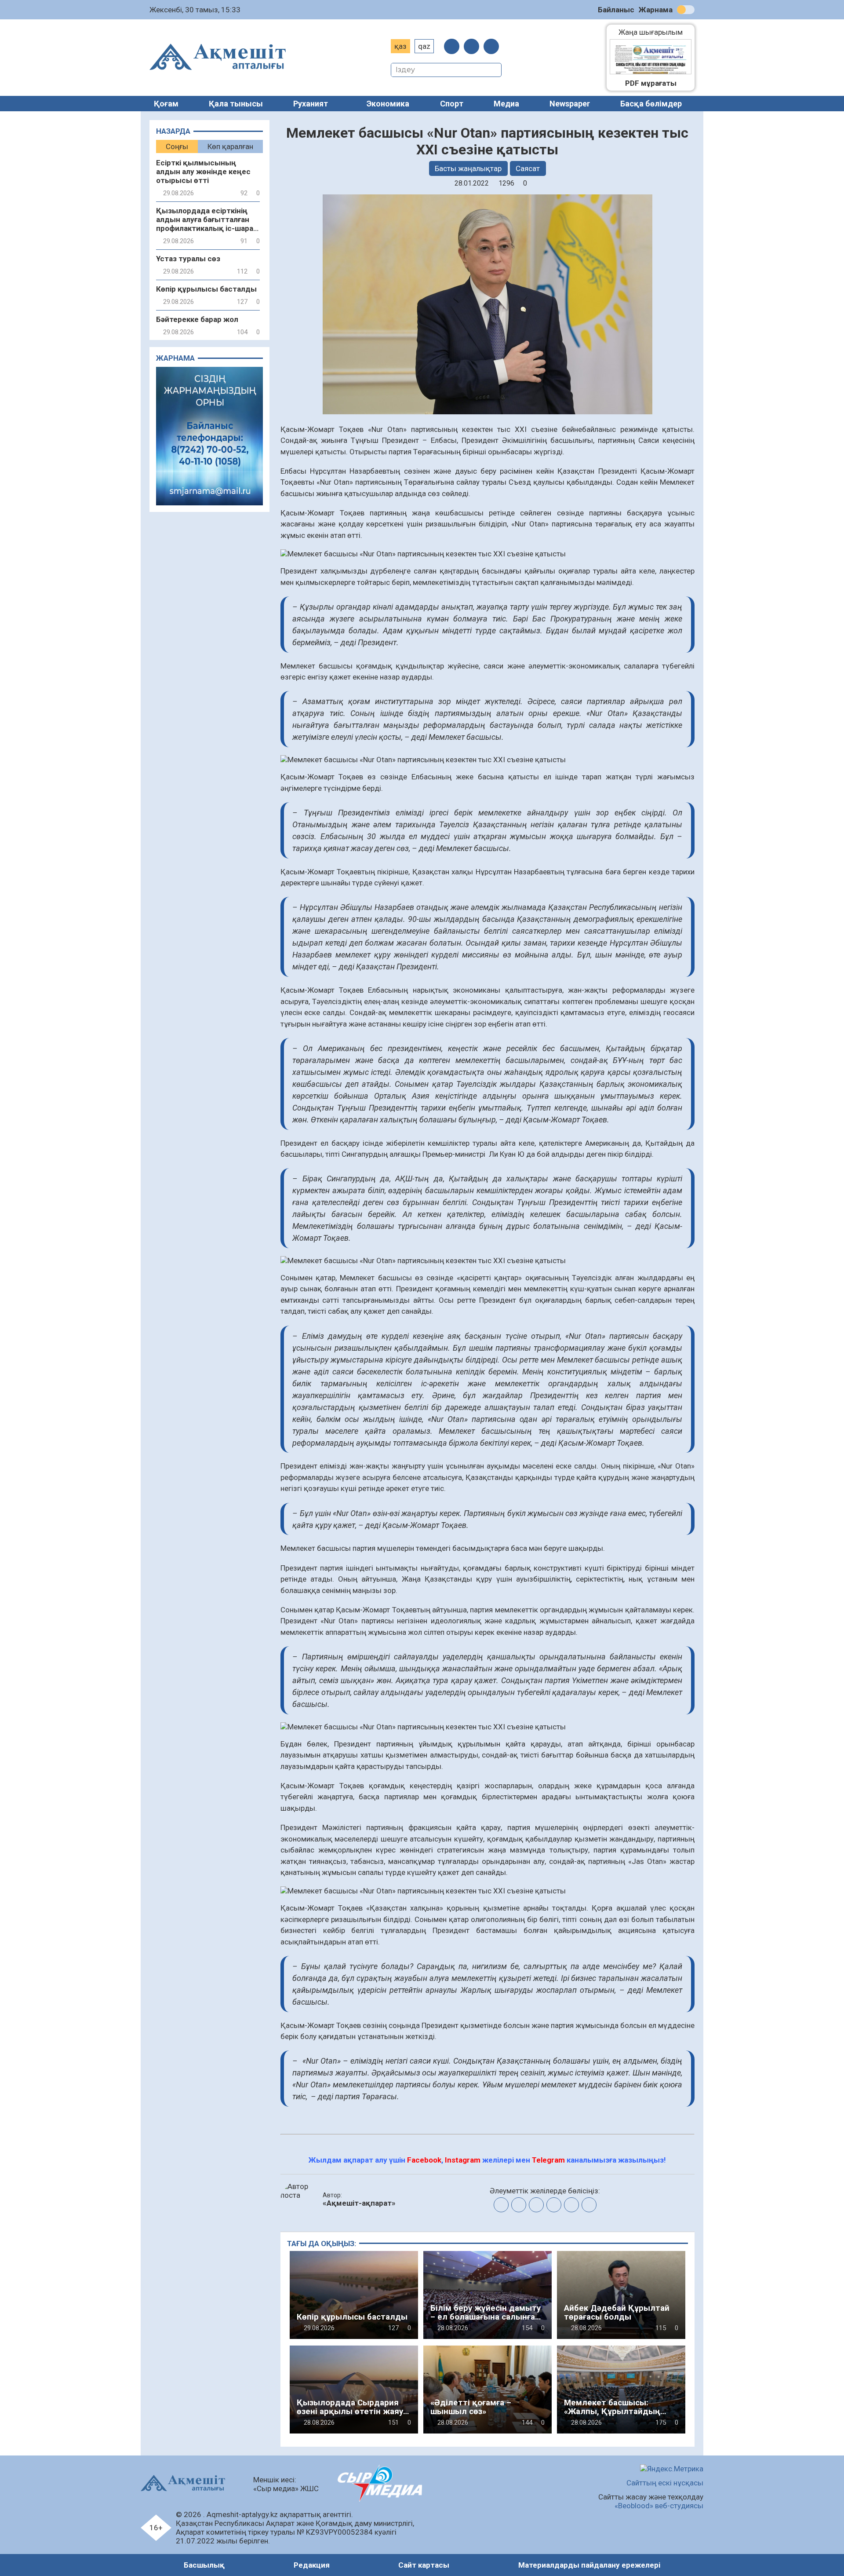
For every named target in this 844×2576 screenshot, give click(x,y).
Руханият (311, 104)
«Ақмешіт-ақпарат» (359, 2203)
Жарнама (656, 10)
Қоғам (166, 104)
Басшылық (204, 2565)
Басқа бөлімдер (651, 104)
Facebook (424, 2160)
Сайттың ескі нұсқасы (665, 2483)
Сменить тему (686, 10)
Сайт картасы (424, 2565)
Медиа (506, 104)
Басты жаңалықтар (468, 168)
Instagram (463, 2160)
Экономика (388, 104)
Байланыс (616, 10)
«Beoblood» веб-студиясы (659, 2506)
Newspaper (570, 104)
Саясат (528, 168)
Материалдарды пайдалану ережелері (589, 2565)
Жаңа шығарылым (655, 32)
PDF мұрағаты (651, 83)
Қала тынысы (236, 104)
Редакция (312, 2565)
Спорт (452, 104)
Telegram (548, 2160)
